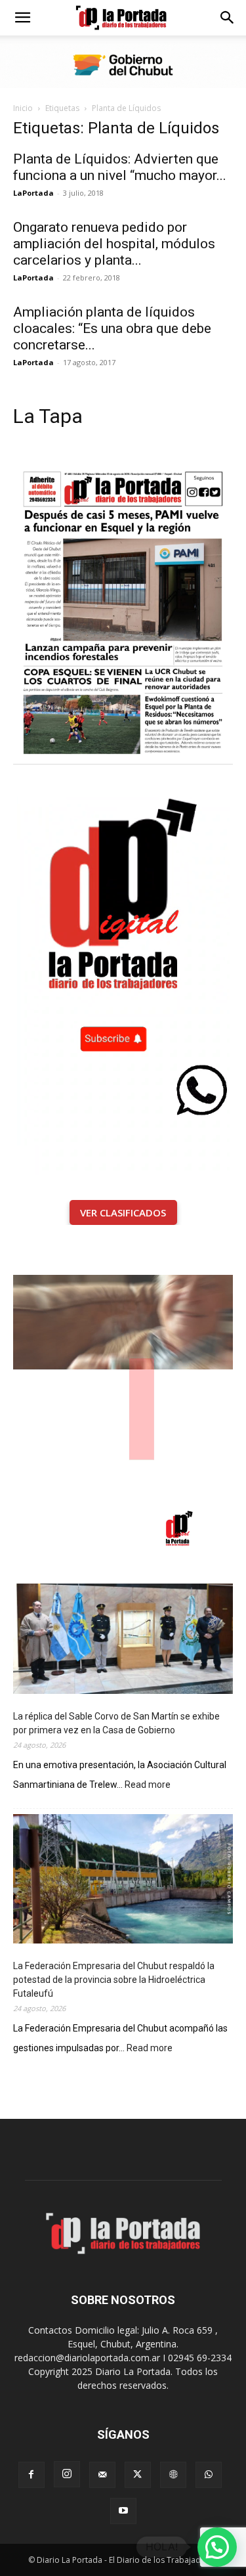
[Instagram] (67, 2474)
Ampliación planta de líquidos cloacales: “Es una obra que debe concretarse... (112, 328)
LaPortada (33, 193)
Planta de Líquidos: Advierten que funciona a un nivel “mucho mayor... (120, 167)
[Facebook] (31, 2475)
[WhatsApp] (209, 2475)
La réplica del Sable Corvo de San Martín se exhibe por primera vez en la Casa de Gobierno (116, 1723)
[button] (22, 18)
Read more (148, 1786)
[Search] (228, 18)
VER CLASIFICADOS (123, 1212)
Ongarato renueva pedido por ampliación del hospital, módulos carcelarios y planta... (114, 244)
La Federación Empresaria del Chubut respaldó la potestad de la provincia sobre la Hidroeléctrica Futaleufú (114, 1980)
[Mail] (102, 2475)
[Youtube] (123, 2511)
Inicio (23, 108)
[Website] (173, 2475)
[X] (138, 2475)
